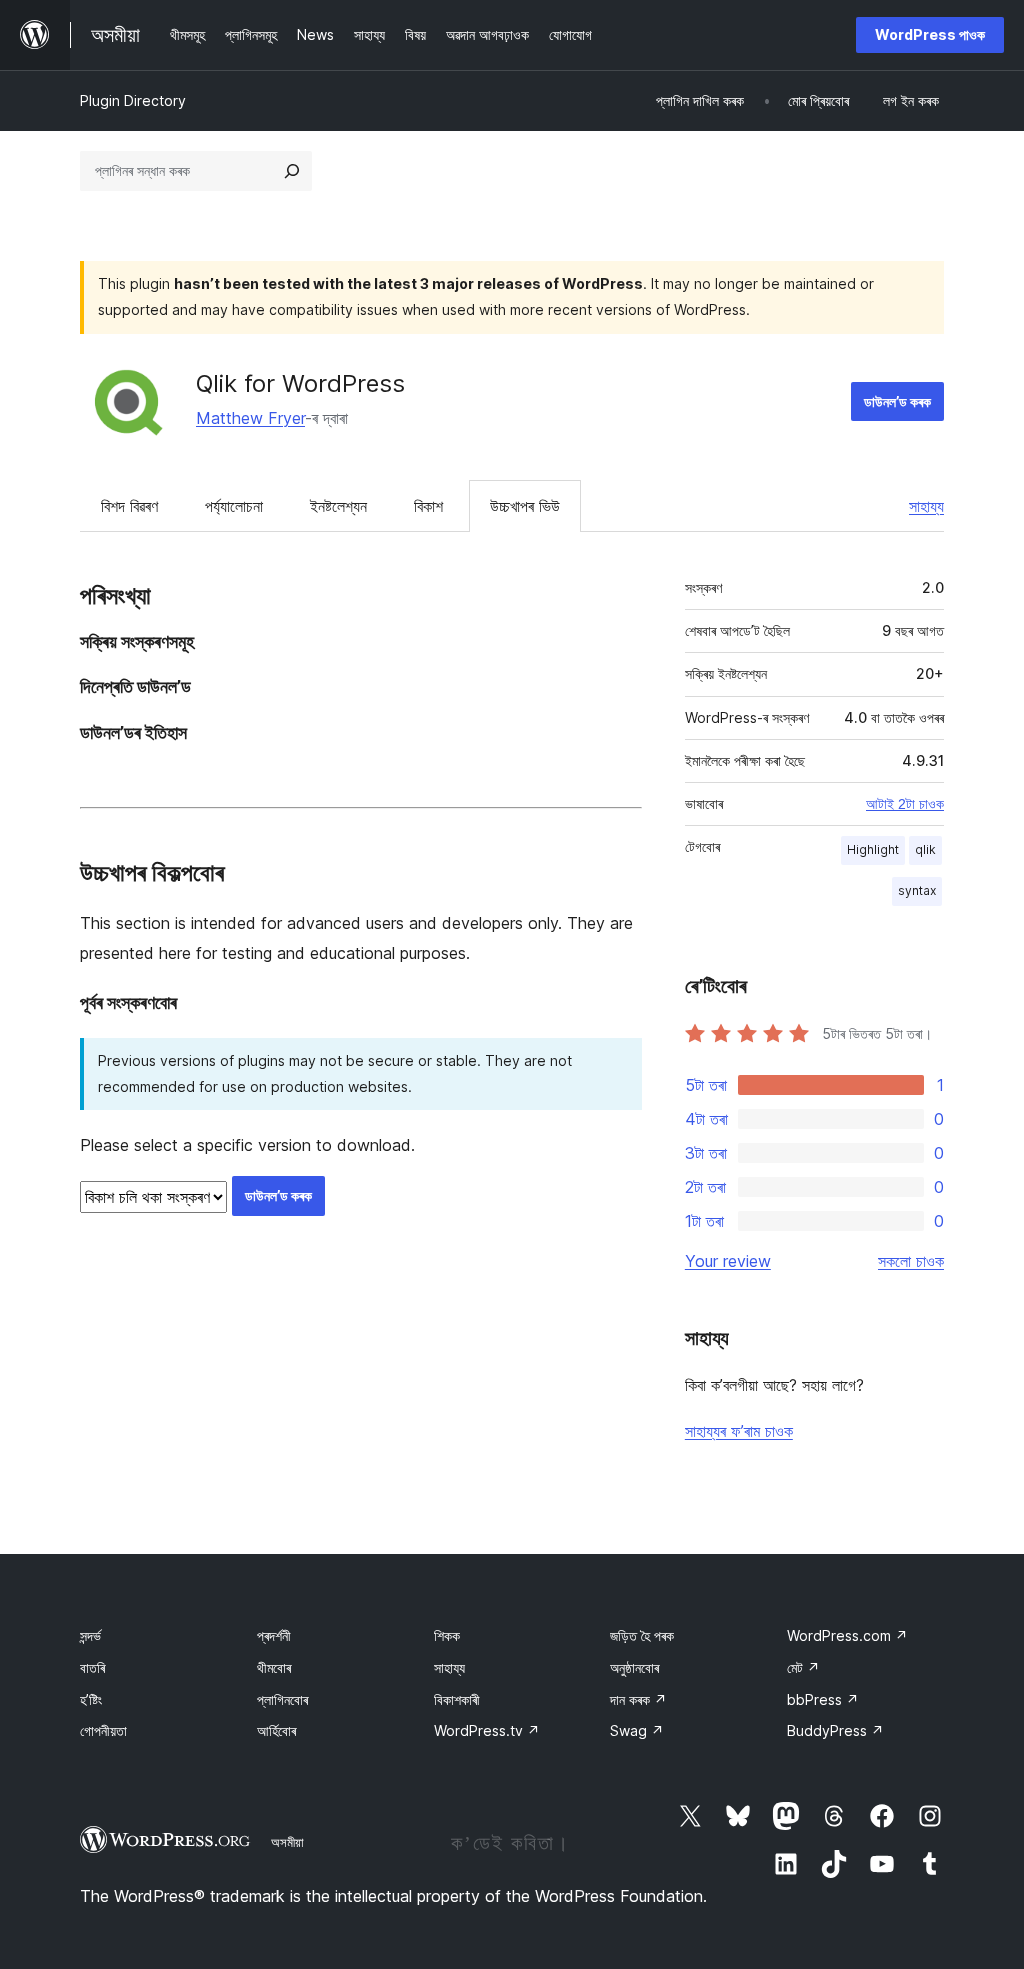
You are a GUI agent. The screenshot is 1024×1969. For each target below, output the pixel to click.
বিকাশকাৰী (457, 1699)
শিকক (447, 1635)
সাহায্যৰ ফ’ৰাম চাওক (739, 1431)
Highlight (873, 849)
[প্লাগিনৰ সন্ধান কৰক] (292, 171)
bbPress (823, 1699)
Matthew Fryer (250, 418)
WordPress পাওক (930, 34)
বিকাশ (428, 506)
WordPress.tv (487, 1730)
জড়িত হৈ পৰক (642, 1635)
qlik (925, 849)
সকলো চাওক (911, 1261)
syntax (917, 890)
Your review (728, 1261)
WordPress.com (847, 1635)
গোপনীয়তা (103, 1730)
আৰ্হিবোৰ (276, 1730)
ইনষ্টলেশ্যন (338, 506)
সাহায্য (926, 506)
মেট (803, 1667)
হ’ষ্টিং (91, 1699)
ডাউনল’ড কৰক (897, 401)
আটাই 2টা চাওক (905, 804)
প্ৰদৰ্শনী (274, 1635)
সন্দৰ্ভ (90, 1635)
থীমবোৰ (274, 1667)
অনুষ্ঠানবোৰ (634, 1667)
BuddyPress (835, 1730)
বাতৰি (92, 1667)
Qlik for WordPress (300, 383)
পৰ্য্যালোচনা (234, 506)
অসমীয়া (287, 1842)
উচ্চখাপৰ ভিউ (525, 506)
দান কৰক (638, 1699)
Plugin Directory (133, 100)
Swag (637, 1730)
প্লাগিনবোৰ (282, 1699)
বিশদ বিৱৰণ (129, 506)
